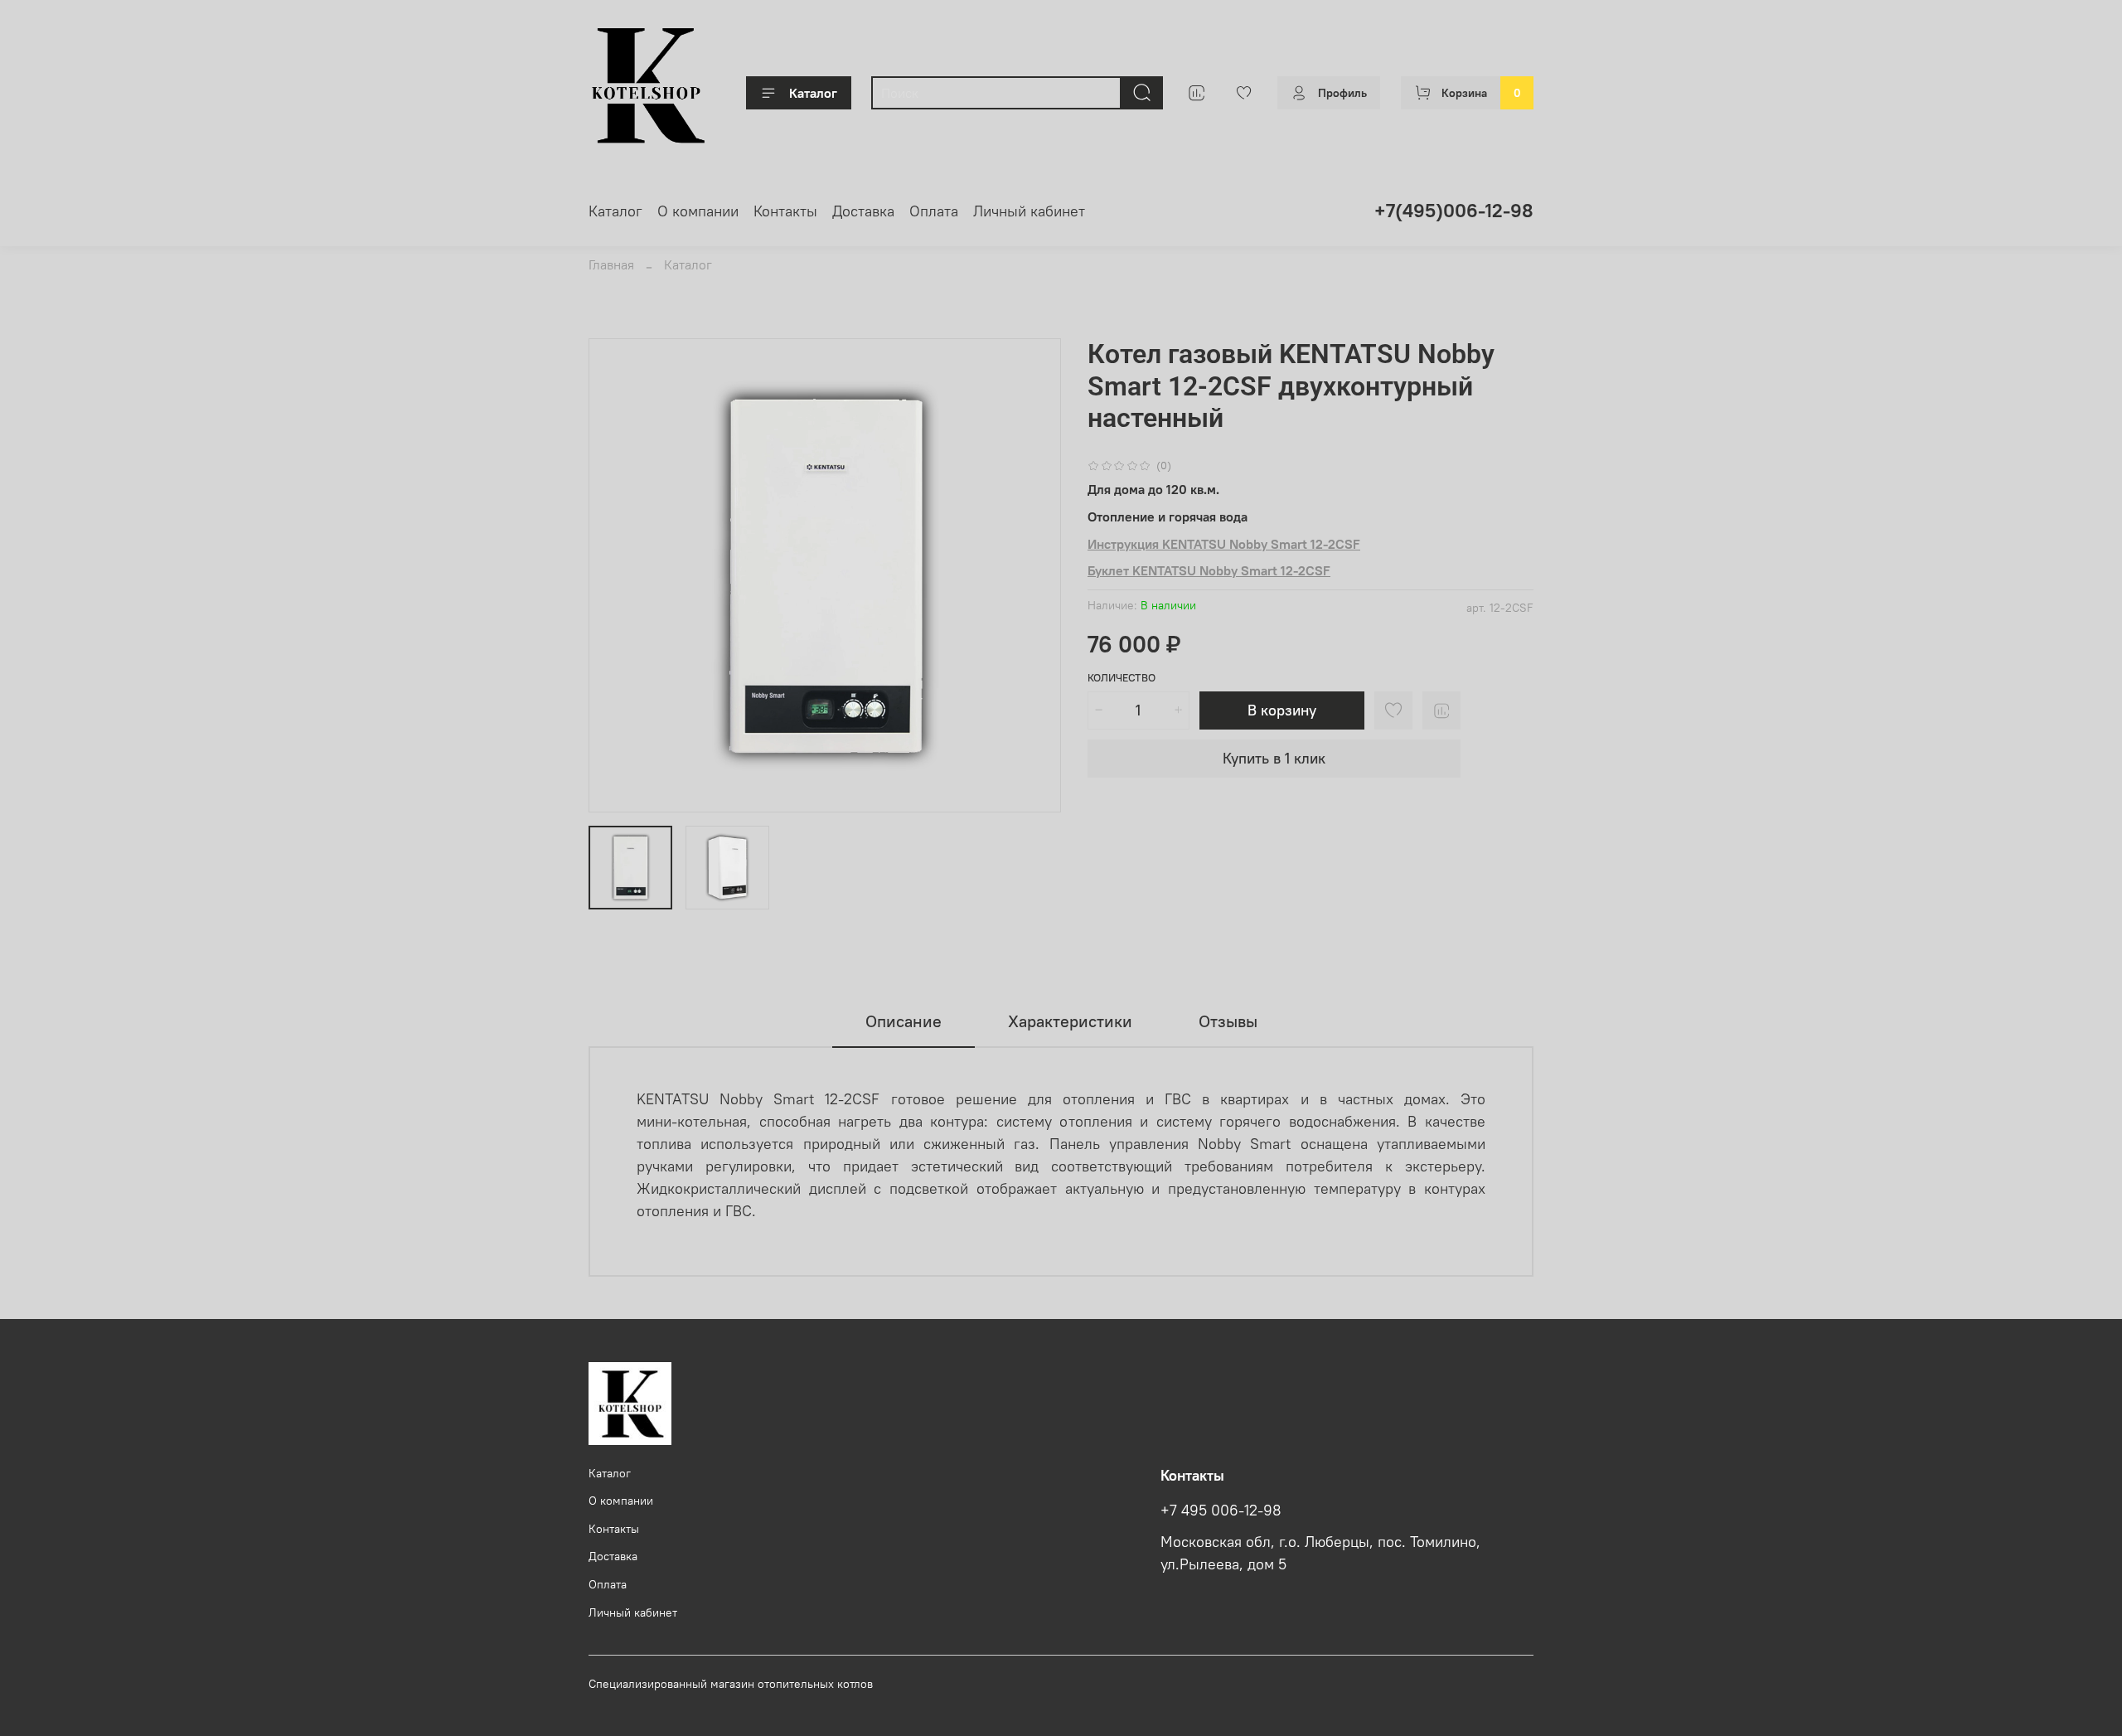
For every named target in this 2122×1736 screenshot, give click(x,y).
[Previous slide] (615, 575)
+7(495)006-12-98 (1454, 210)
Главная (611, 264)
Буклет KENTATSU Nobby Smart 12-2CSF (1209, 570)
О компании (698, 211)
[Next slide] (1034, 575)
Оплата (934, 211)
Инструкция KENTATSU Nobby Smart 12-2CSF (1224, 544)
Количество (1122, 678)
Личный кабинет (1029, 211)
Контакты (785, 211)
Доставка (863, 211)
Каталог (813, 93)
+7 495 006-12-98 (1221, 1511)
